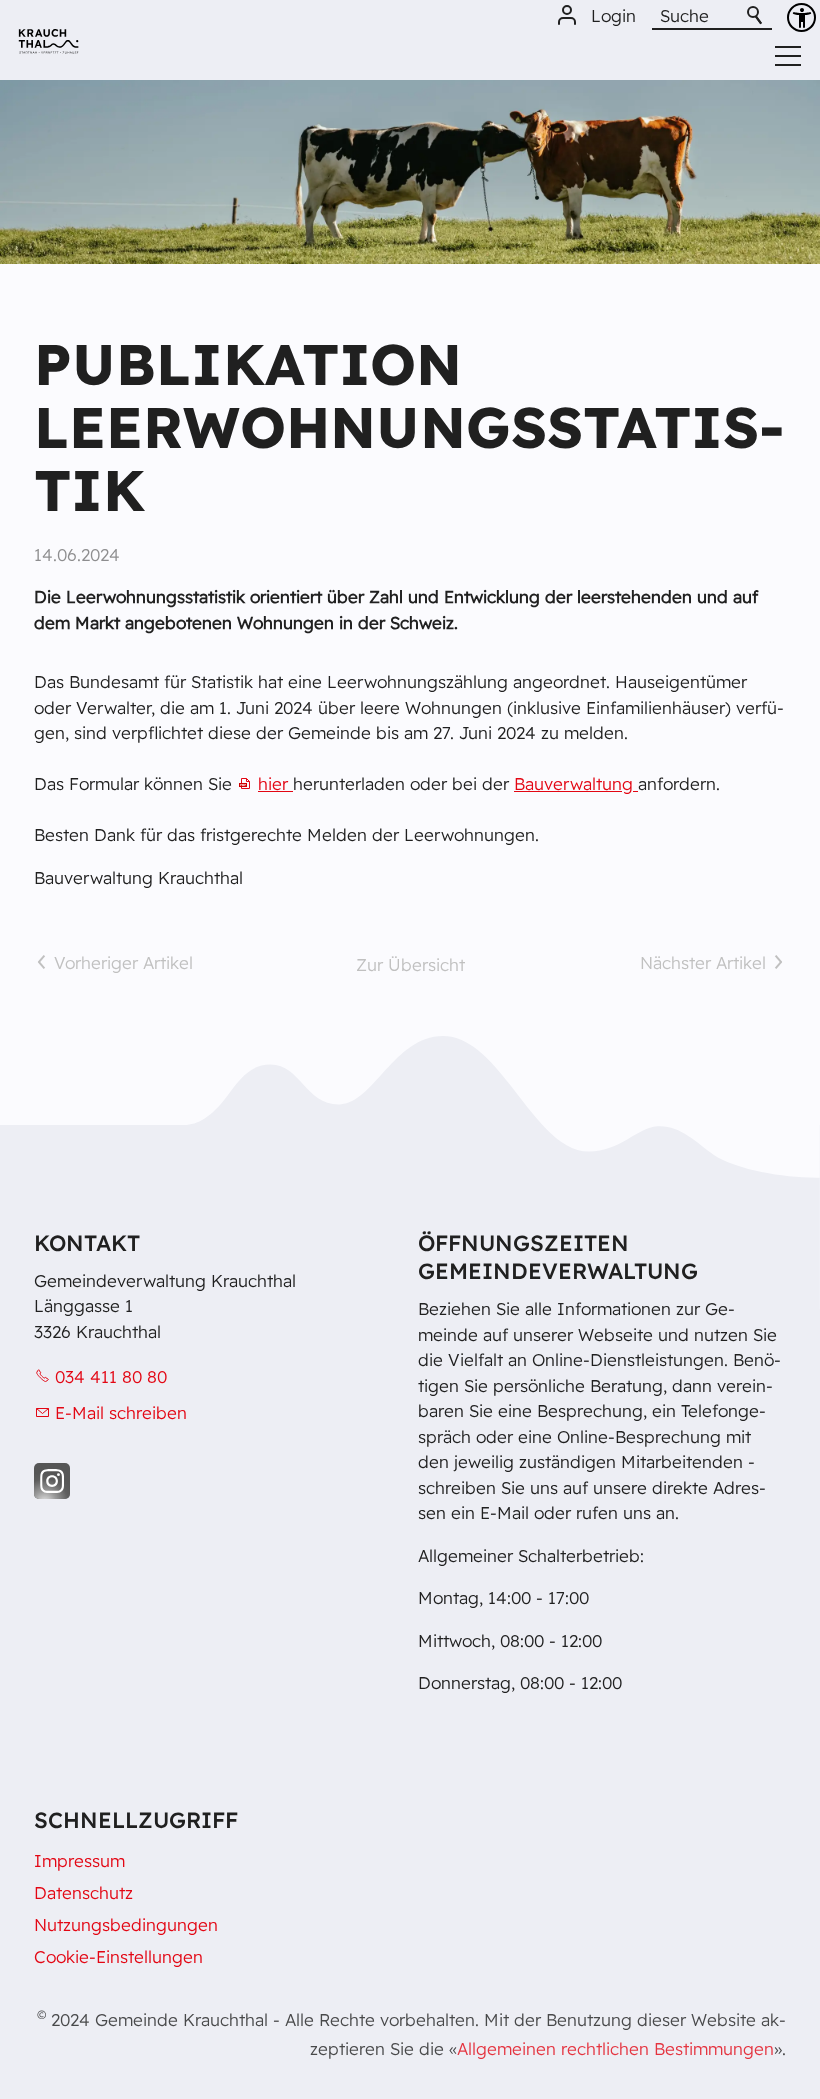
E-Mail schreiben (121, 1412)
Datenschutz (83, 1892)
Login (613, 15)
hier (275, 783)
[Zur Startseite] (48, 48)
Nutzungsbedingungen (126, 1924)
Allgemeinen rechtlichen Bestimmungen (615, 2048)
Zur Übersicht (410, 964)
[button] (52, 1481)
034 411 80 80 (111, 1376)
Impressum (79, 1860)
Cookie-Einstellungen (118, 1956)
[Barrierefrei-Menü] (801, 17)
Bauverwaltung (576, 783)
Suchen (756, 16)
